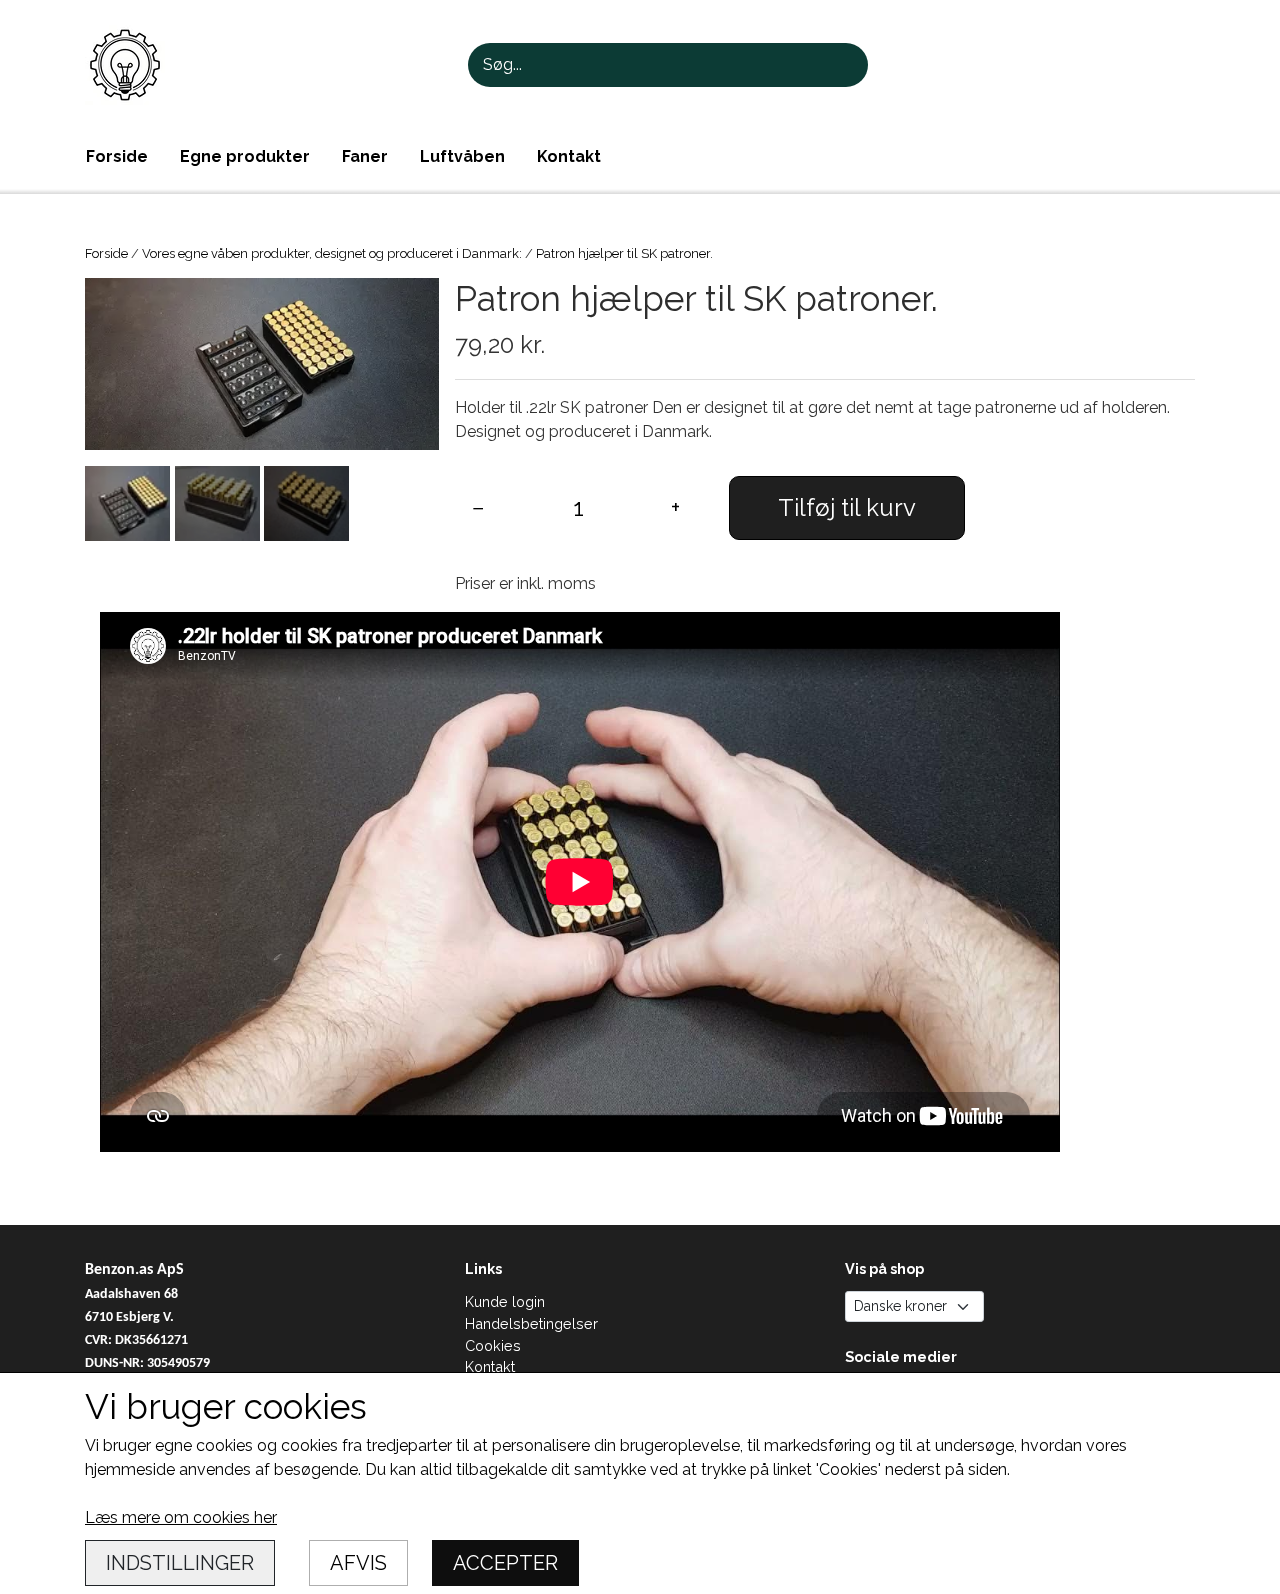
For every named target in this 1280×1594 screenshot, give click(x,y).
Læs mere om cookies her (181, 1517)
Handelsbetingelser (531, 1323)
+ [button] (675, 507)
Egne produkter (245, 156)
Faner (365, 156)
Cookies (493, 1345)
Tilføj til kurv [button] (847, 507)
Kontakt (569, 156)
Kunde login (505, 1301)
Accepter (505, 1563)
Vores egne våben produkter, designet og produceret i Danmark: (332, 253)
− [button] (478, 507)
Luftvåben (462, 156)
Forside (117, 156)
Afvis (358, 1563)
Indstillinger (180, 1563)
